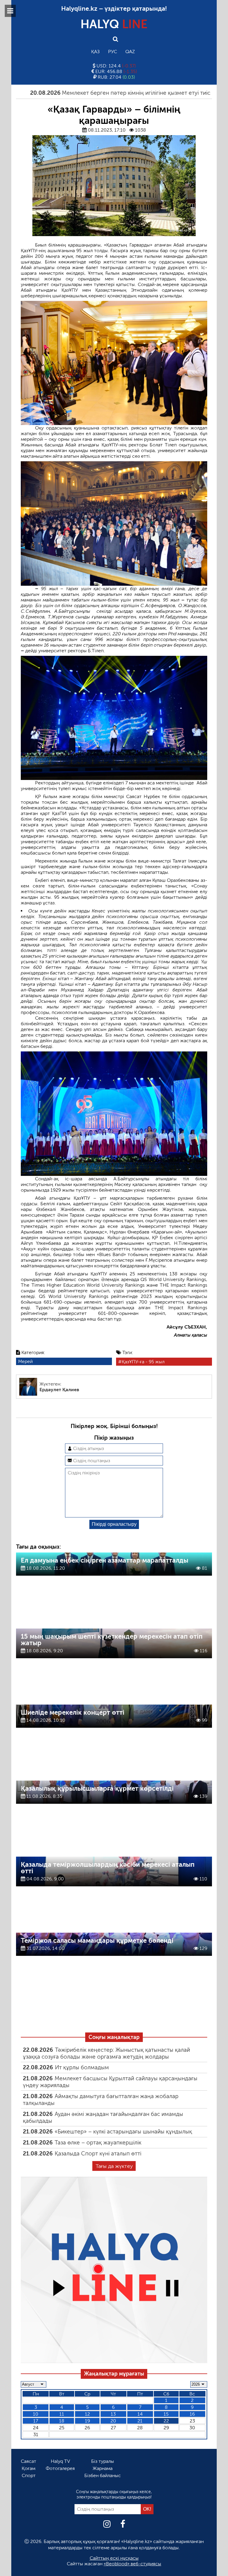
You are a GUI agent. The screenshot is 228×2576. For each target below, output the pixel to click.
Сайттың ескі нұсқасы (114, 2558)
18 (62, 2421)
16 (192, 2414)
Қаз (95, 52)
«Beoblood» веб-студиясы (132, 2564)
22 (166, 2421)
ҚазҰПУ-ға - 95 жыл (143, 1362)
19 (87, 2421)
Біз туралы (103, 2461)
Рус (113, 52)
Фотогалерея (60, 2468)
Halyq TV (60, 2461)
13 (113, 2414)
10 (36, 2414)
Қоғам (28, 2468)
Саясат (28, 2461)
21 (140, 2421)
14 (140, 2414)
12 (87, 2414)
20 (113, 2421)
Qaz (130, 52)
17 (36, 2421)
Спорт (29, 2475)
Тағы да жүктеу (114, 2166)
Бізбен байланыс (103, 2475)
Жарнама (103, 2468)
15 (166, 2414)
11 (62, 2414)
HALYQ (114, 24)
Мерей (25, 1361)
